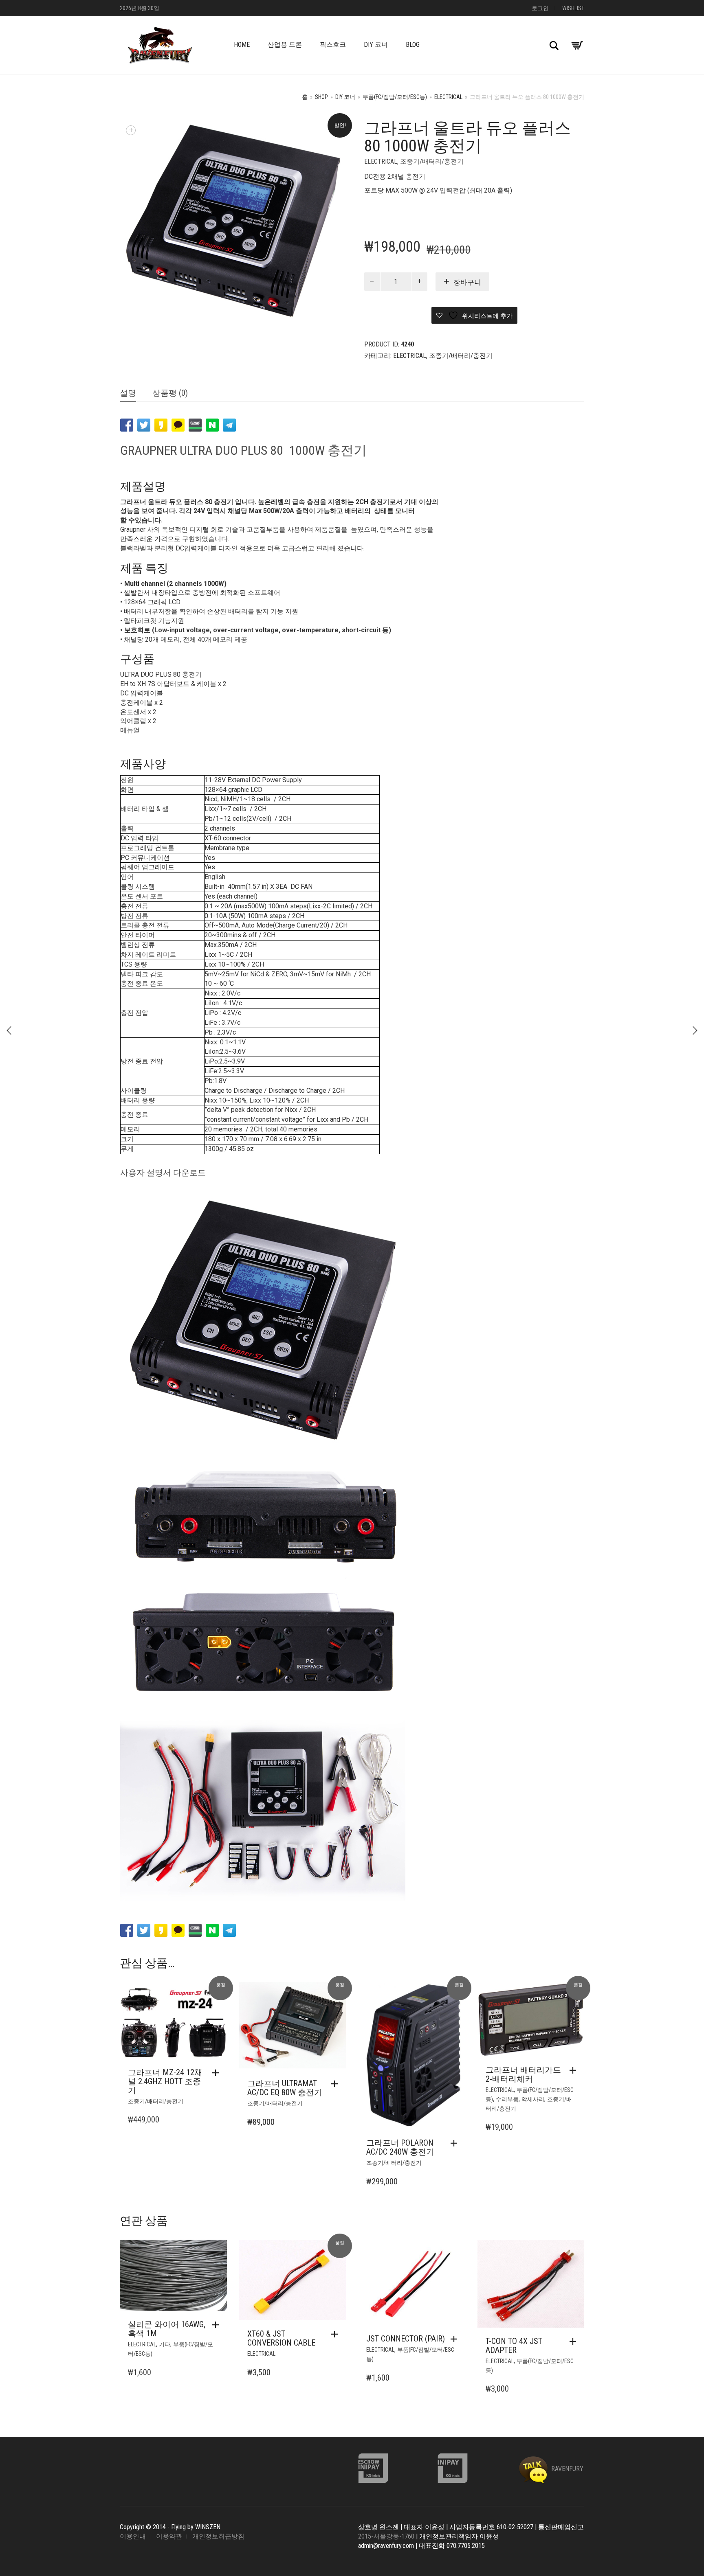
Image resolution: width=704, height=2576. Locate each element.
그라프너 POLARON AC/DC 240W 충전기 (400, 2147)
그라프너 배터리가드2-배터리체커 (523, 2074)
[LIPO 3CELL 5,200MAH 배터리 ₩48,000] (9, 1030)
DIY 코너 (376, 45)
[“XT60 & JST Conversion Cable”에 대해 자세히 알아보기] (337, 2334)
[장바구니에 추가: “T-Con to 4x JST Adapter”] (575, 2341)
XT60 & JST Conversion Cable (281, 2338)
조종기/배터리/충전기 (432, 161)
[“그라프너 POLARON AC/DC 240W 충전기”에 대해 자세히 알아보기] (456, 2143)
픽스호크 (333, 45)
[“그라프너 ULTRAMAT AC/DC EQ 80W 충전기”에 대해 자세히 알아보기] (337, 2084)
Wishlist (573, 8)
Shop (321, 97)
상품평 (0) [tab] (170, 393)
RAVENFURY (566, 2469)
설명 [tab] (128, 393)
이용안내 (133, 2536)
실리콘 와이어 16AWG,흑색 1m (167, 2329)
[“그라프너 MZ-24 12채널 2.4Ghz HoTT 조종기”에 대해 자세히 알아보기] (218, 2073)
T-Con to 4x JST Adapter (514, 2346)
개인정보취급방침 (218, 2536)
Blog (413, 45)
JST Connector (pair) (406, 2339)
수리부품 (507, 2099)
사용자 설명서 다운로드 (163, 1173)
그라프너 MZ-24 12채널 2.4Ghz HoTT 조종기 (165, 2081)
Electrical (448, 97)
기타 (165, 2344)
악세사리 (533, 2099)
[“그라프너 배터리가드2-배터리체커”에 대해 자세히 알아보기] (575, 2070)
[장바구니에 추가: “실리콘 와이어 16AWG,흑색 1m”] (218, 2325)
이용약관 (169, 2536)
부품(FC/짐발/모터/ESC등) (395, 97)
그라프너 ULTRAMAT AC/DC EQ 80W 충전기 (285, 2088)
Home (242, 45)
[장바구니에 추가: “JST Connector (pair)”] (456, 2339)
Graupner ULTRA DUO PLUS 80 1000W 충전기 (243, 450)
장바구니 (467, 282)
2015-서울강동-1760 (386, 2536)
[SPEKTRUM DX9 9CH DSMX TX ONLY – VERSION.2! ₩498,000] (695, 1030)
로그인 (540, 8)
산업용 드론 (285, 45)
